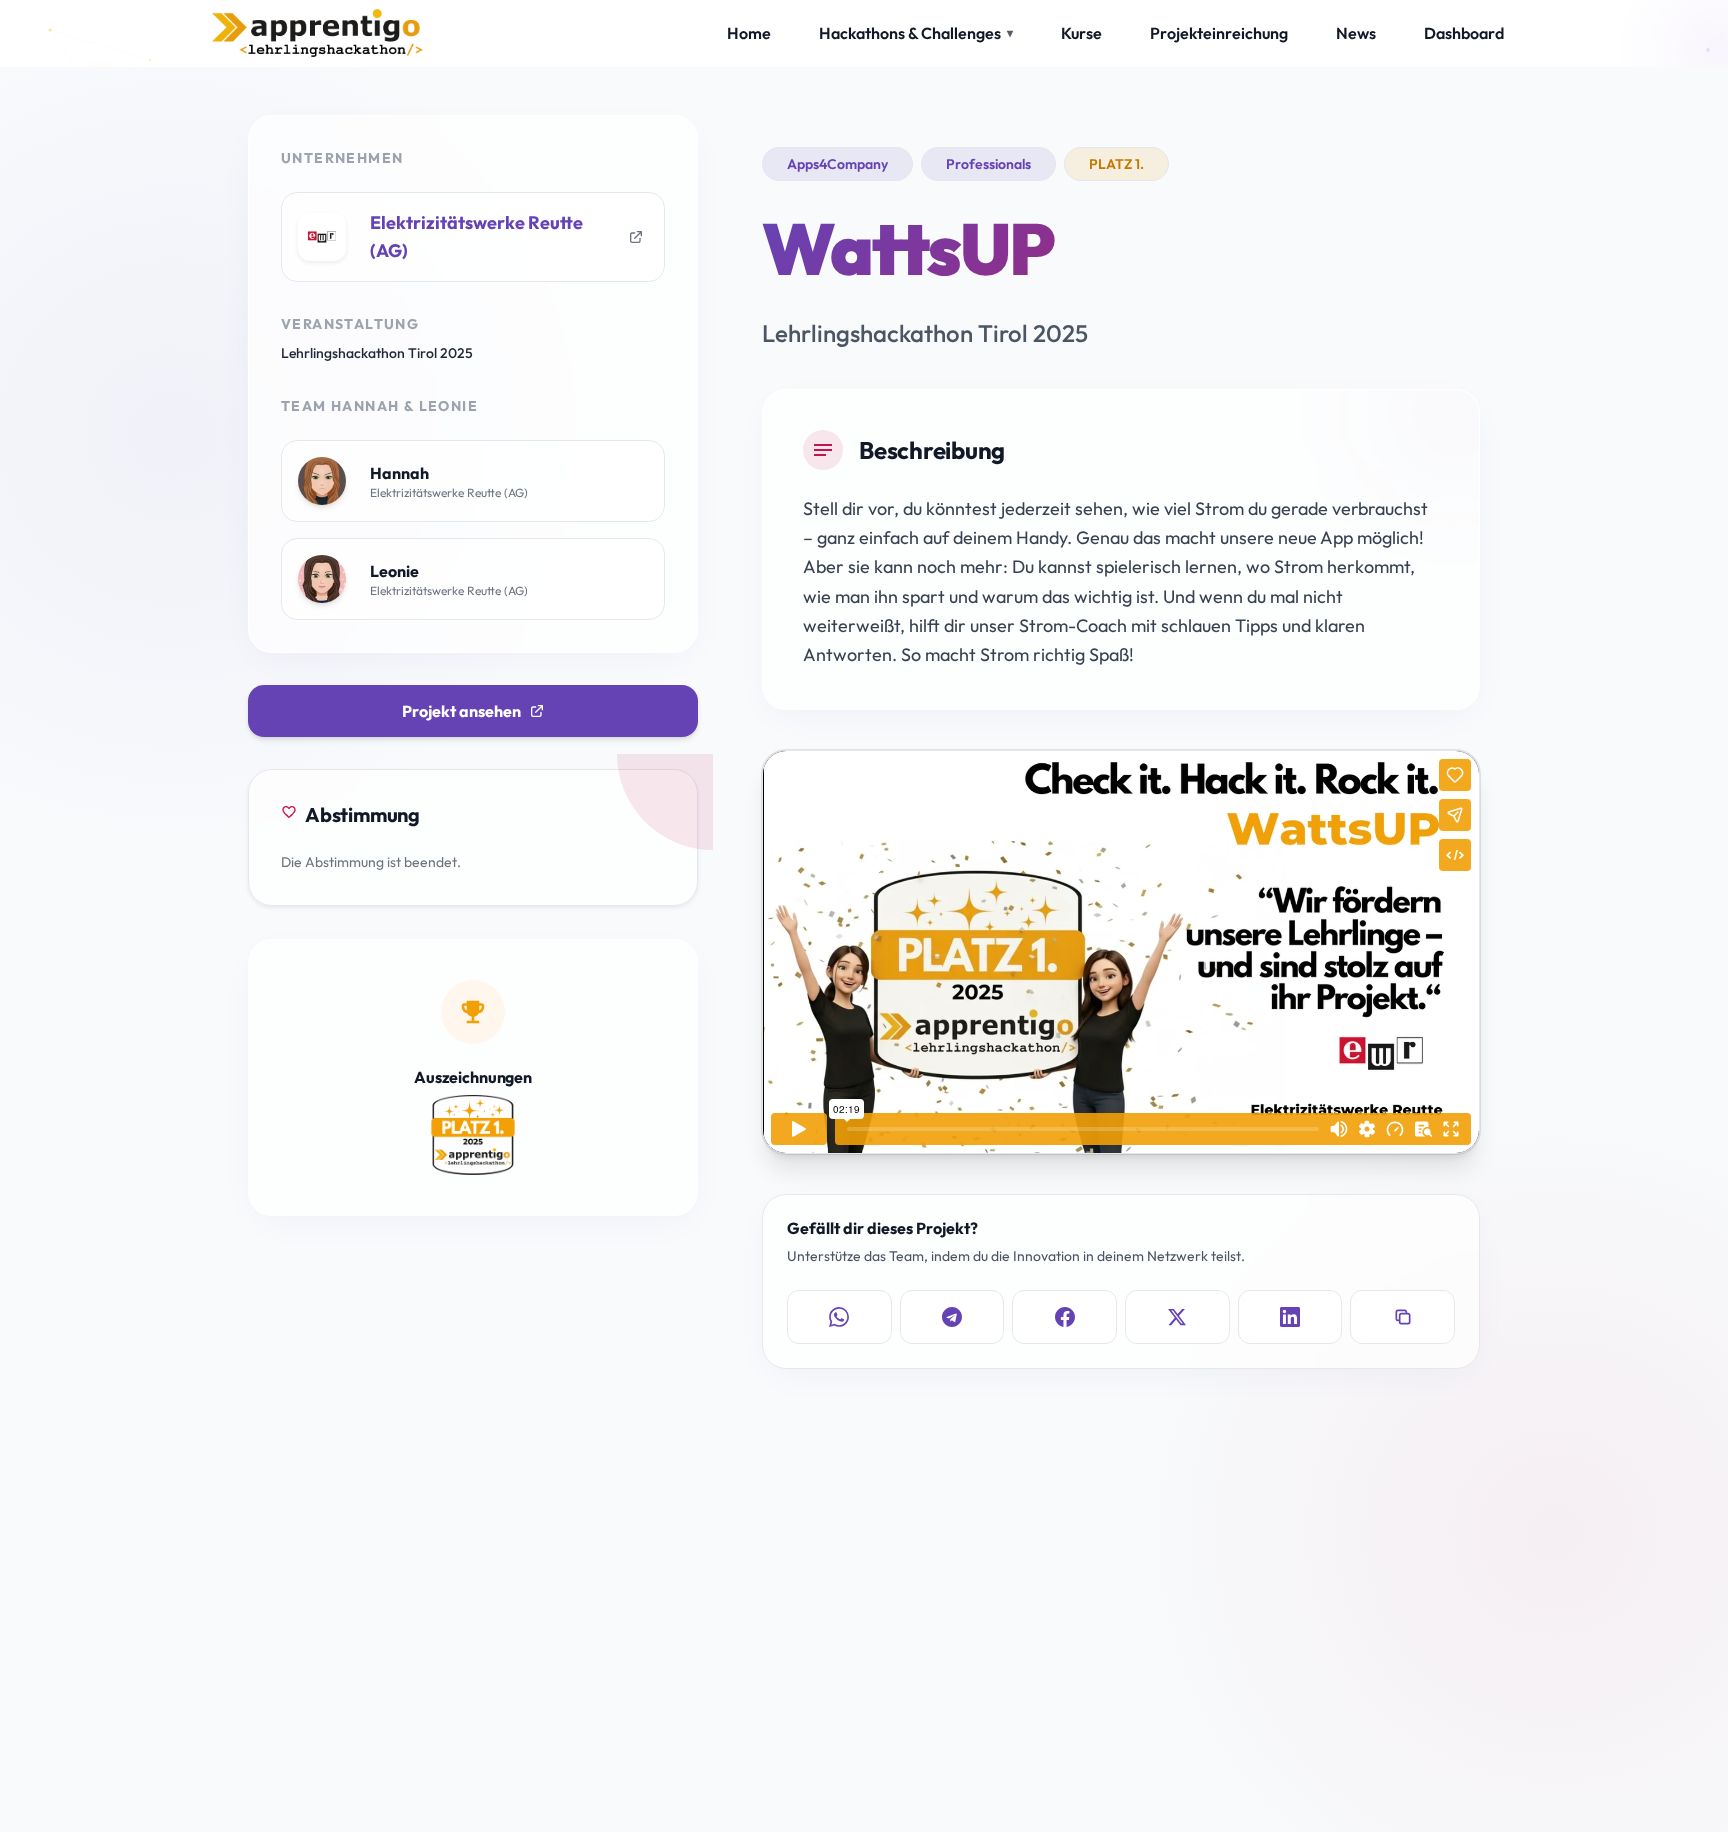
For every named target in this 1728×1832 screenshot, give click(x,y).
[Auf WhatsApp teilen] (839, 1317)
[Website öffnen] (636, 237)
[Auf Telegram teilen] (952, 1317)
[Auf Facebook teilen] (1064, 1317)
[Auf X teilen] (1177, 1317)
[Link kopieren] (1402, 1317)
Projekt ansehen (461, 711)
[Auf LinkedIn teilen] (1290, 1317)
